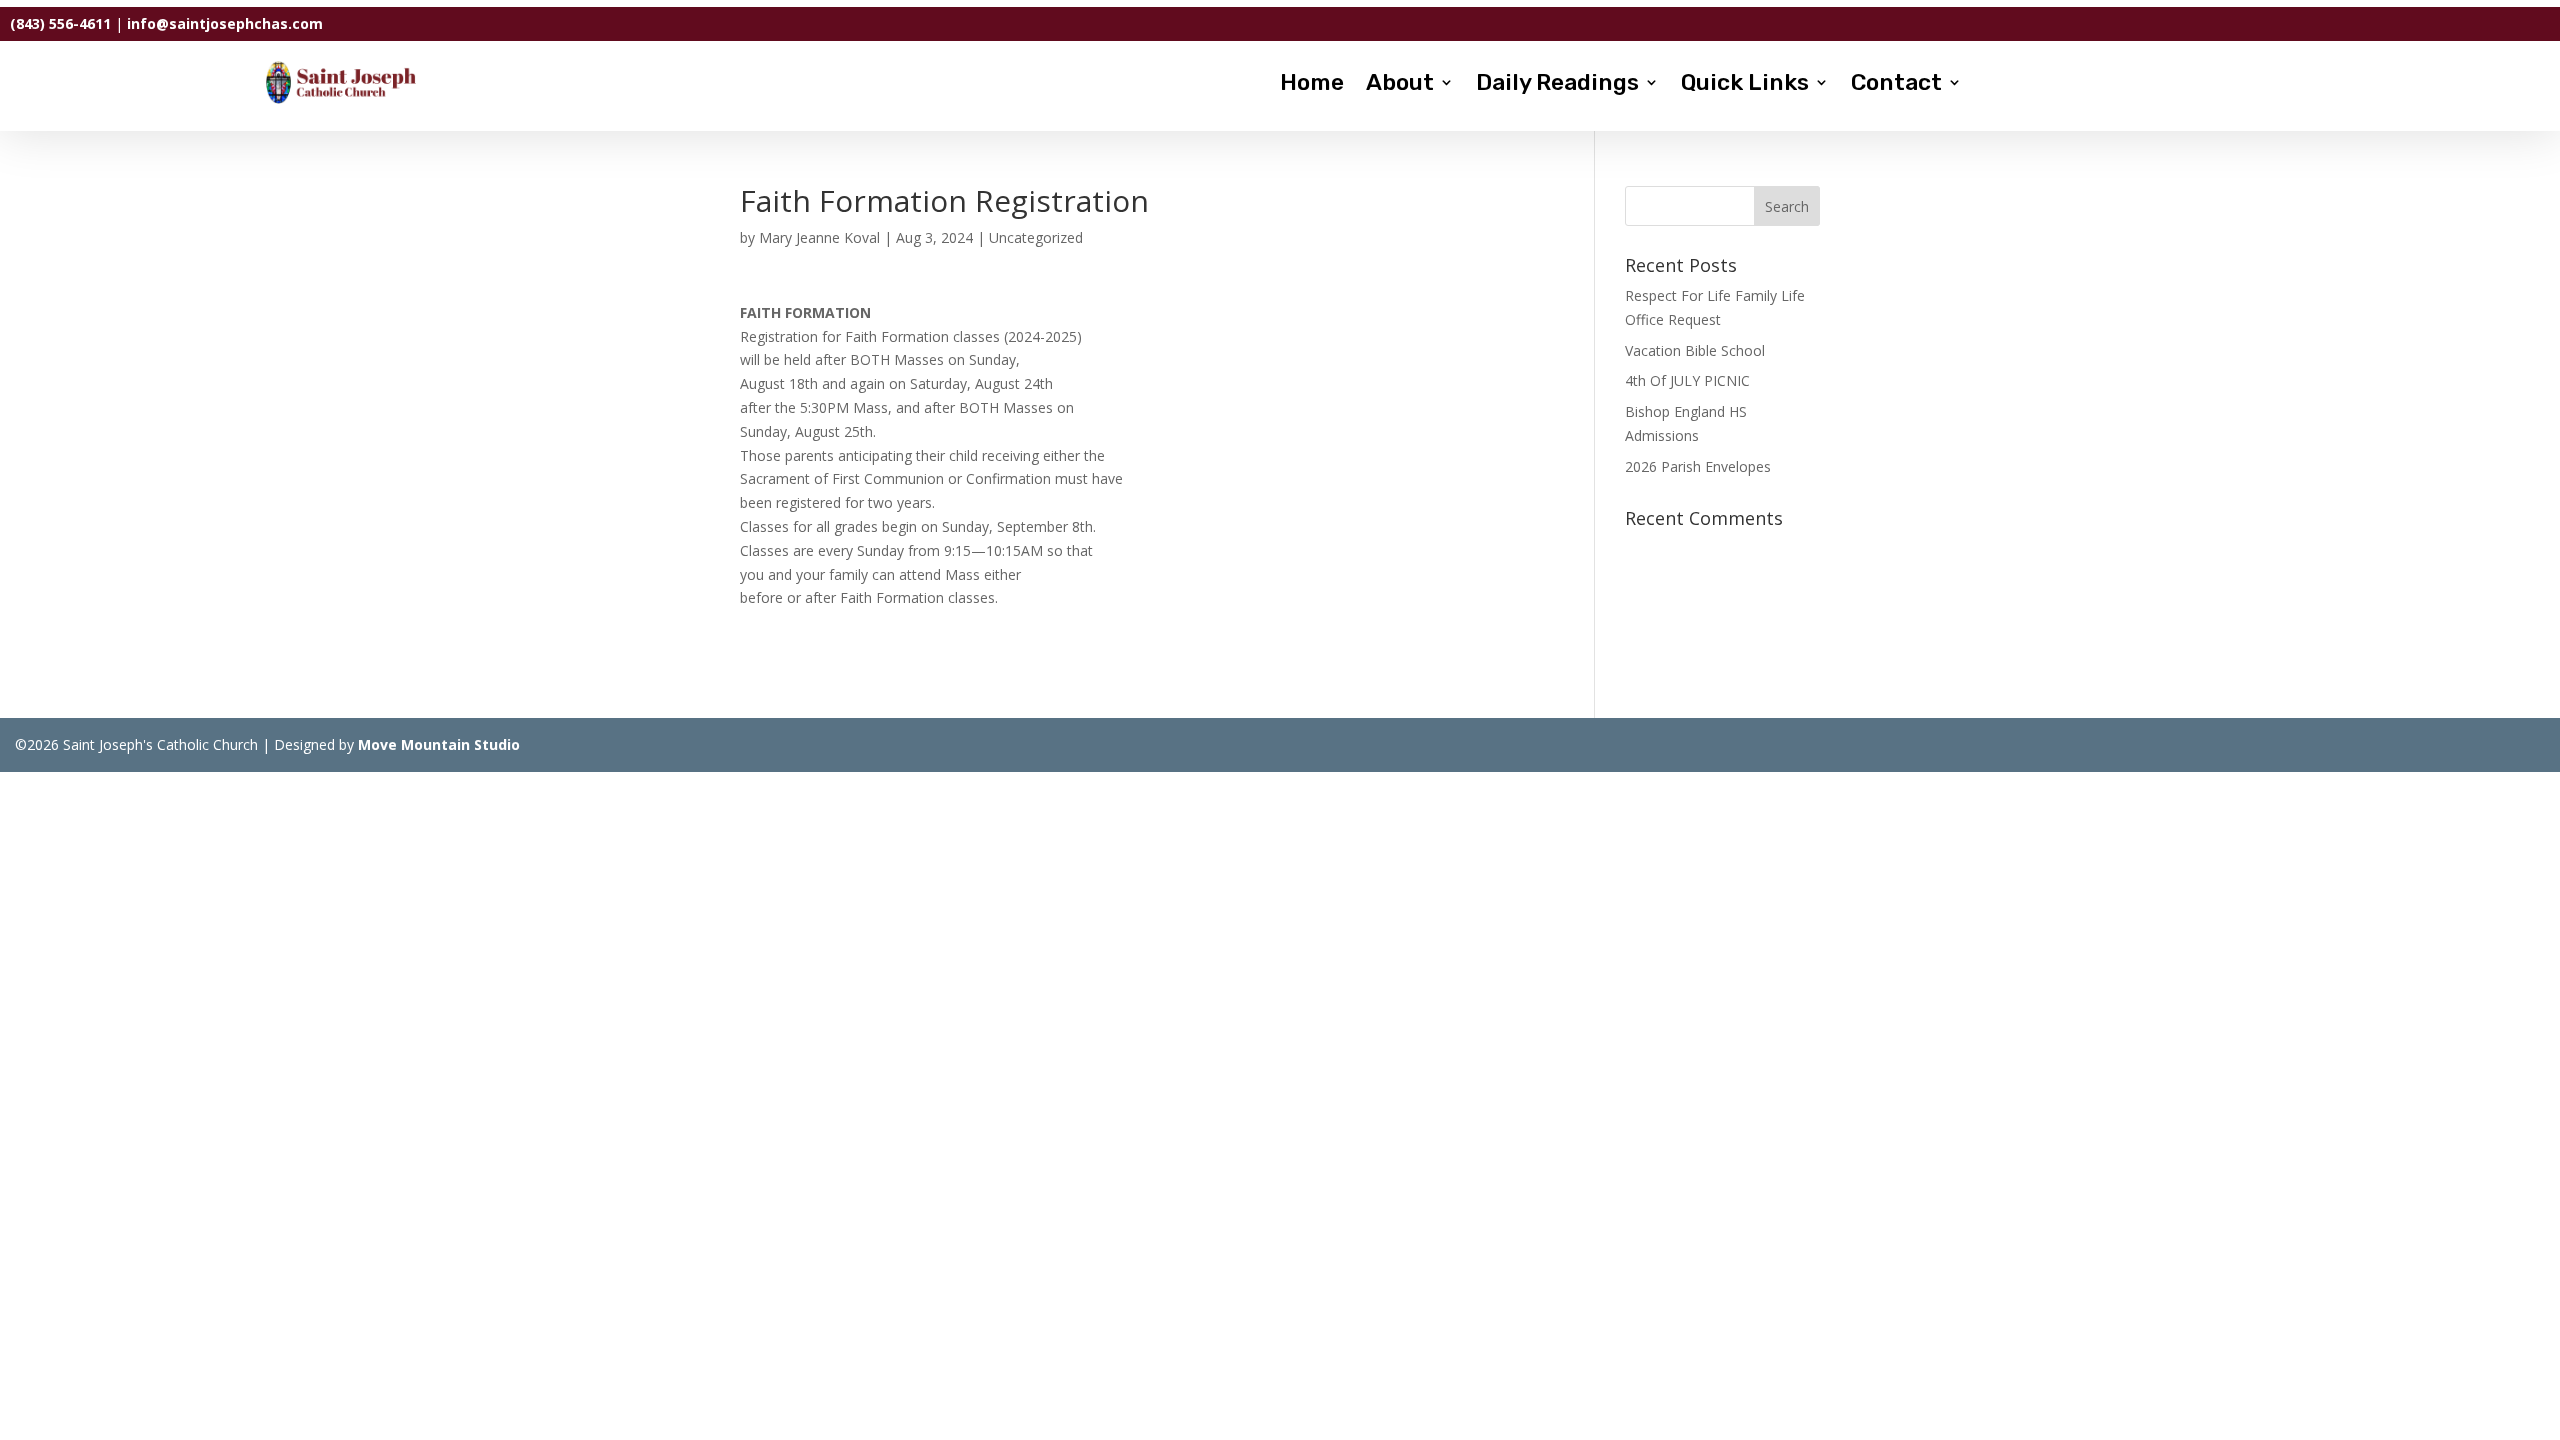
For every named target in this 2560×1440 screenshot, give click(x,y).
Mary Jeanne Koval (819, 237)
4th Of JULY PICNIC (1687, 380)
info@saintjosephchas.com (225, 23)
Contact (1896, 85)
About (1400, 85)
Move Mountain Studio (439, 744)
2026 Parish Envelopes (1698, 466)
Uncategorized (1036, 237)
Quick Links (1745, 85)
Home (1312, 85)
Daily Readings (1557, 85)
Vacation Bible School (1695, 350)
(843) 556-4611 (60, 23)
